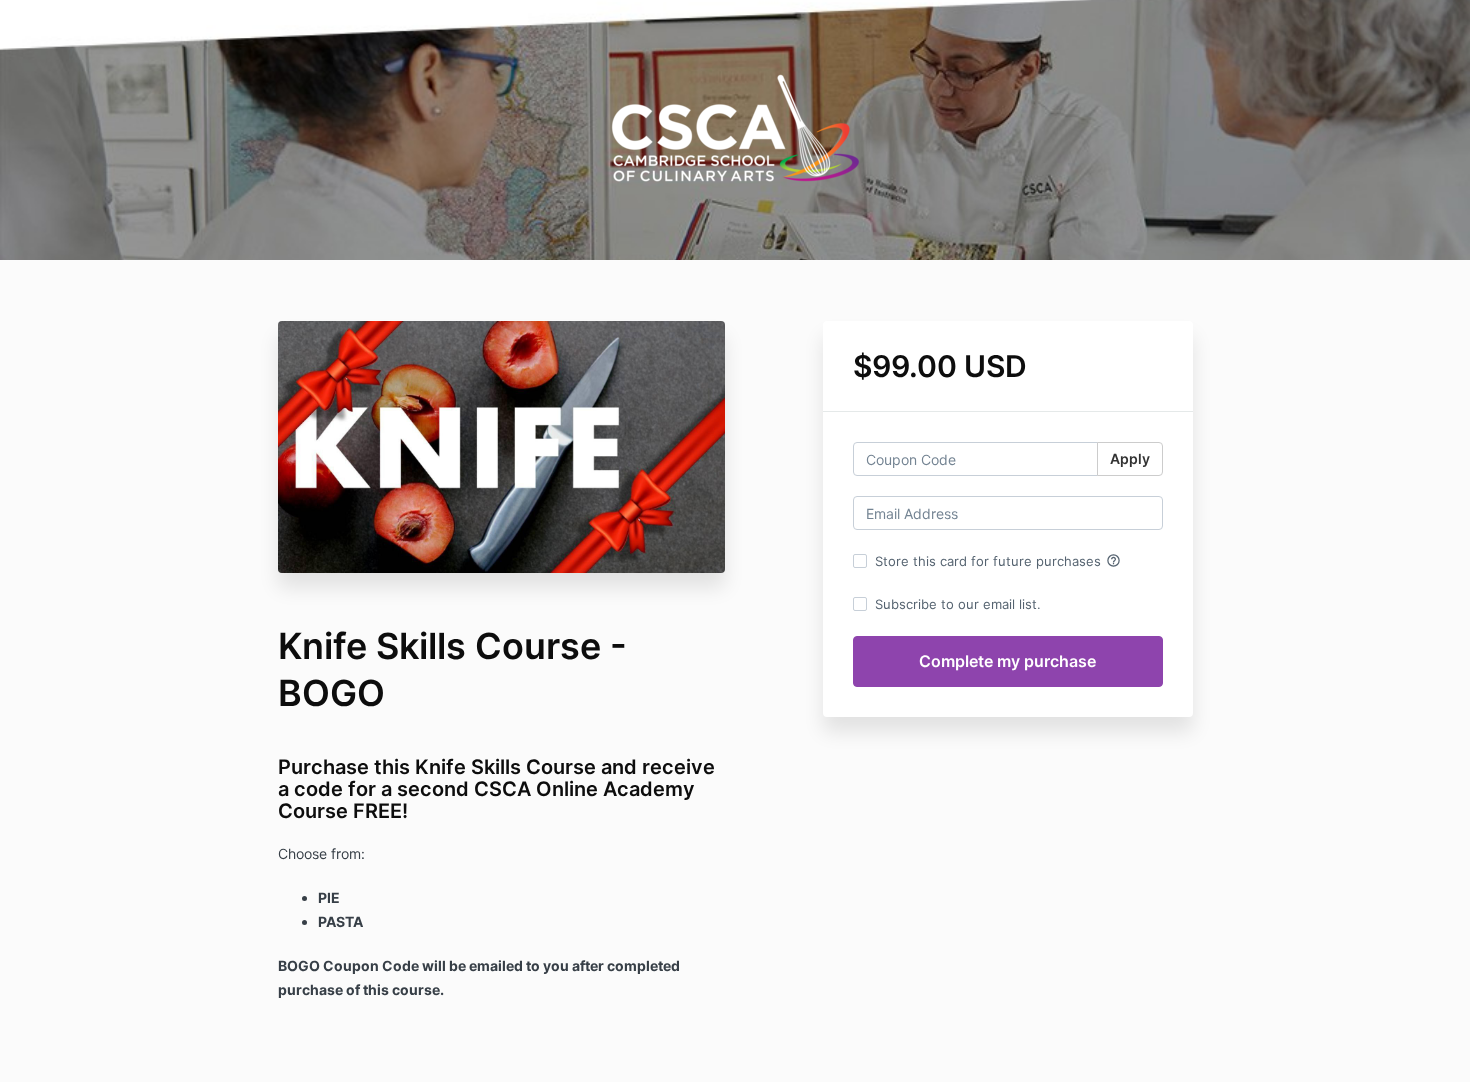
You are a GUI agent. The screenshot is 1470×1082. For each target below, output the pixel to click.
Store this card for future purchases (998, 561)
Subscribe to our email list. (958, 604)
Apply (1130, 458)
